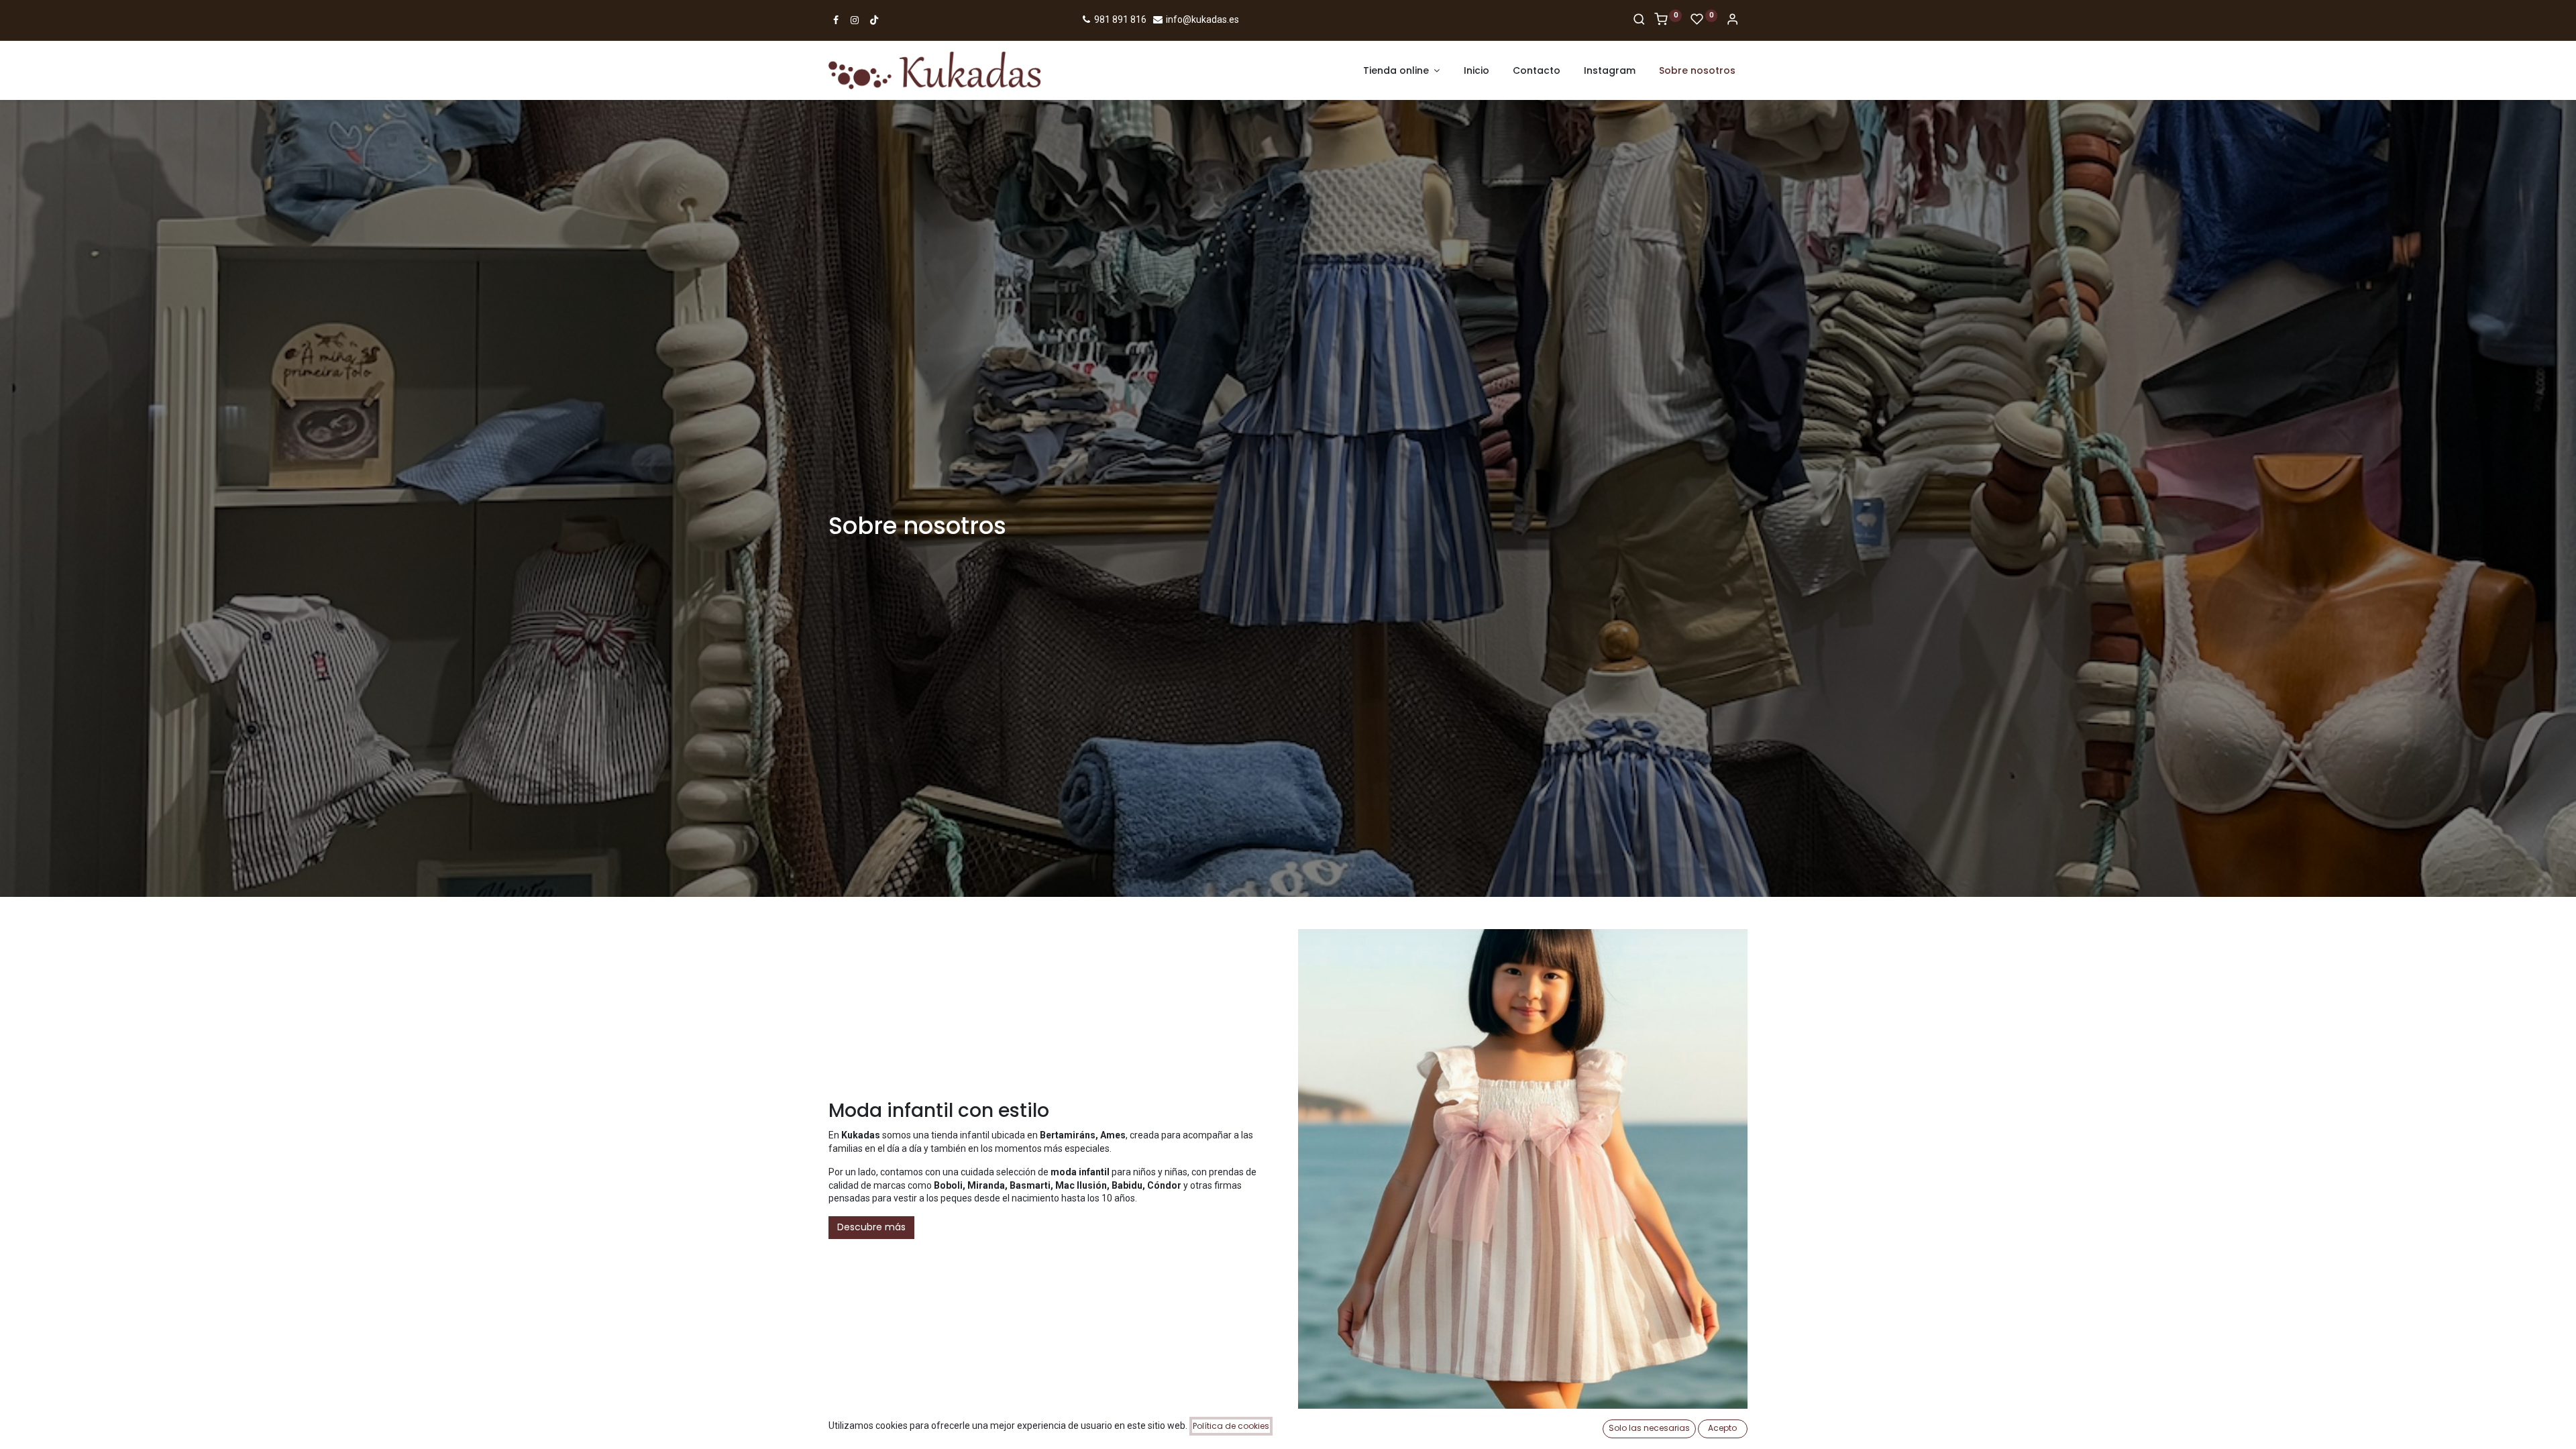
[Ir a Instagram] (855, 20)
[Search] (1639, 20)
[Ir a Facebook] (836, 20)
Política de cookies (1231, 1426)
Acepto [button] (1722, 1428)
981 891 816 (1119, 19)
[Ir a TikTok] (874, 20)
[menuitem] (1477, 71)
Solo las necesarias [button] (1649, 1428)
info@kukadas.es (1201, 19)
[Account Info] (1732, 20)
